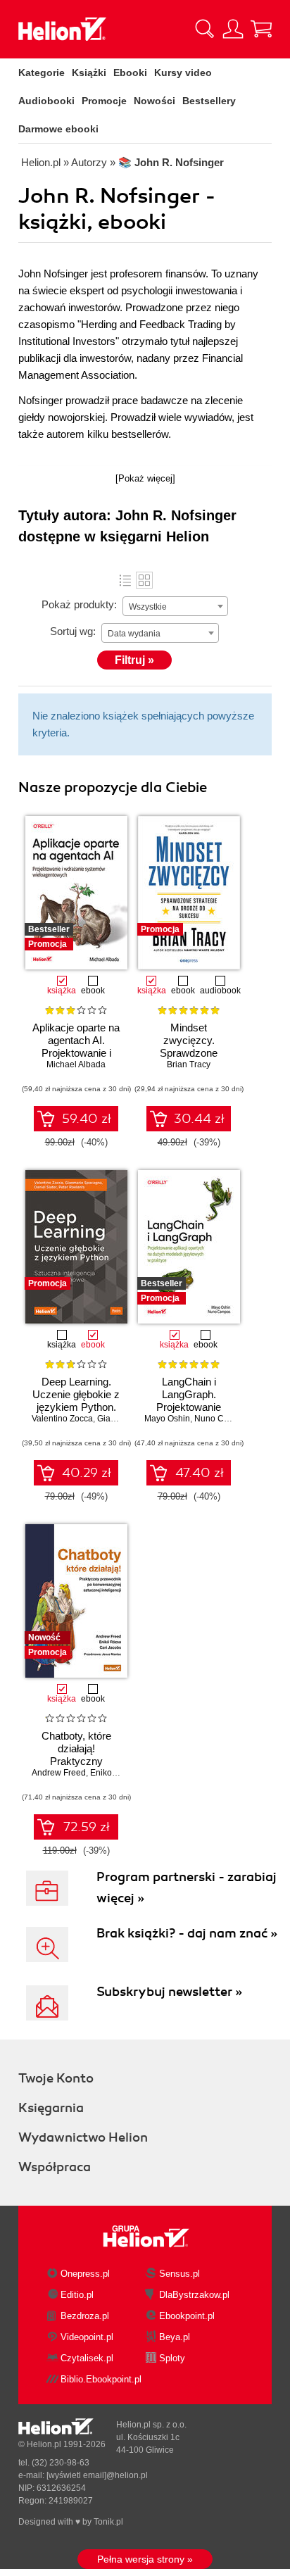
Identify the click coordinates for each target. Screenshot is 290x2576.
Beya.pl (175, 2337)
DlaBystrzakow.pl (194, 2295)
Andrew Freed (59, 1773)
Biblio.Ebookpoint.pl (101, 2379)
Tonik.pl (108, 2522)
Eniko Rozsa (114, 1773)
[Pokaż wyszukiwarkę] (205, 29)
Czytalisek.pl (87, 2358)
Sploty (172, 2358)
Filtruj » (134, 660)
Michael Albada (76, 1064)
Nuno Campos (222, 1419)
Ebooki (130, 73)
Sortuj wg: (73, 631)
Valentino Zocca (62, 1419)
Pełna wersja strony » (145, 2559)
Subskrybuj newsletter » (169, 1992)
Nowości (155, 101)
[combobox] (175, 606)
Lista (125, 580)
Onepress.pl (85, 2274)
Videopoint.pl (87, 2337)
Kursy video (183, 73)
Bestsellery (209, 101)
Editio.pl (77, 2295)
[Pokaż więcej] (145, 478)
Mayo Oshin (167, 1419)
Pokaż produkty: (79, 604)
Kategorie (42, 73)
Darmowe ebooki (58, 129)
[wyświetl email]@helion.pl (97, 2475)
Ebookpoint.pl (187, 2316)
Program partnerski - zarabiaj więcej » (187, 1887)
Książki (89, 73)
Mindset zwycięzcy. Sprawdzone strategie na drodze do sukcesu (189, 1053)
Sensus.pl (179, 2274)
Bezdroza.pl (85, 2316)
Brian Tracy (189, 1064)
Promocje (104, 101)
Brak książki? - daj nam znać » (187, 1933)
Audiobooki (46, 101)
